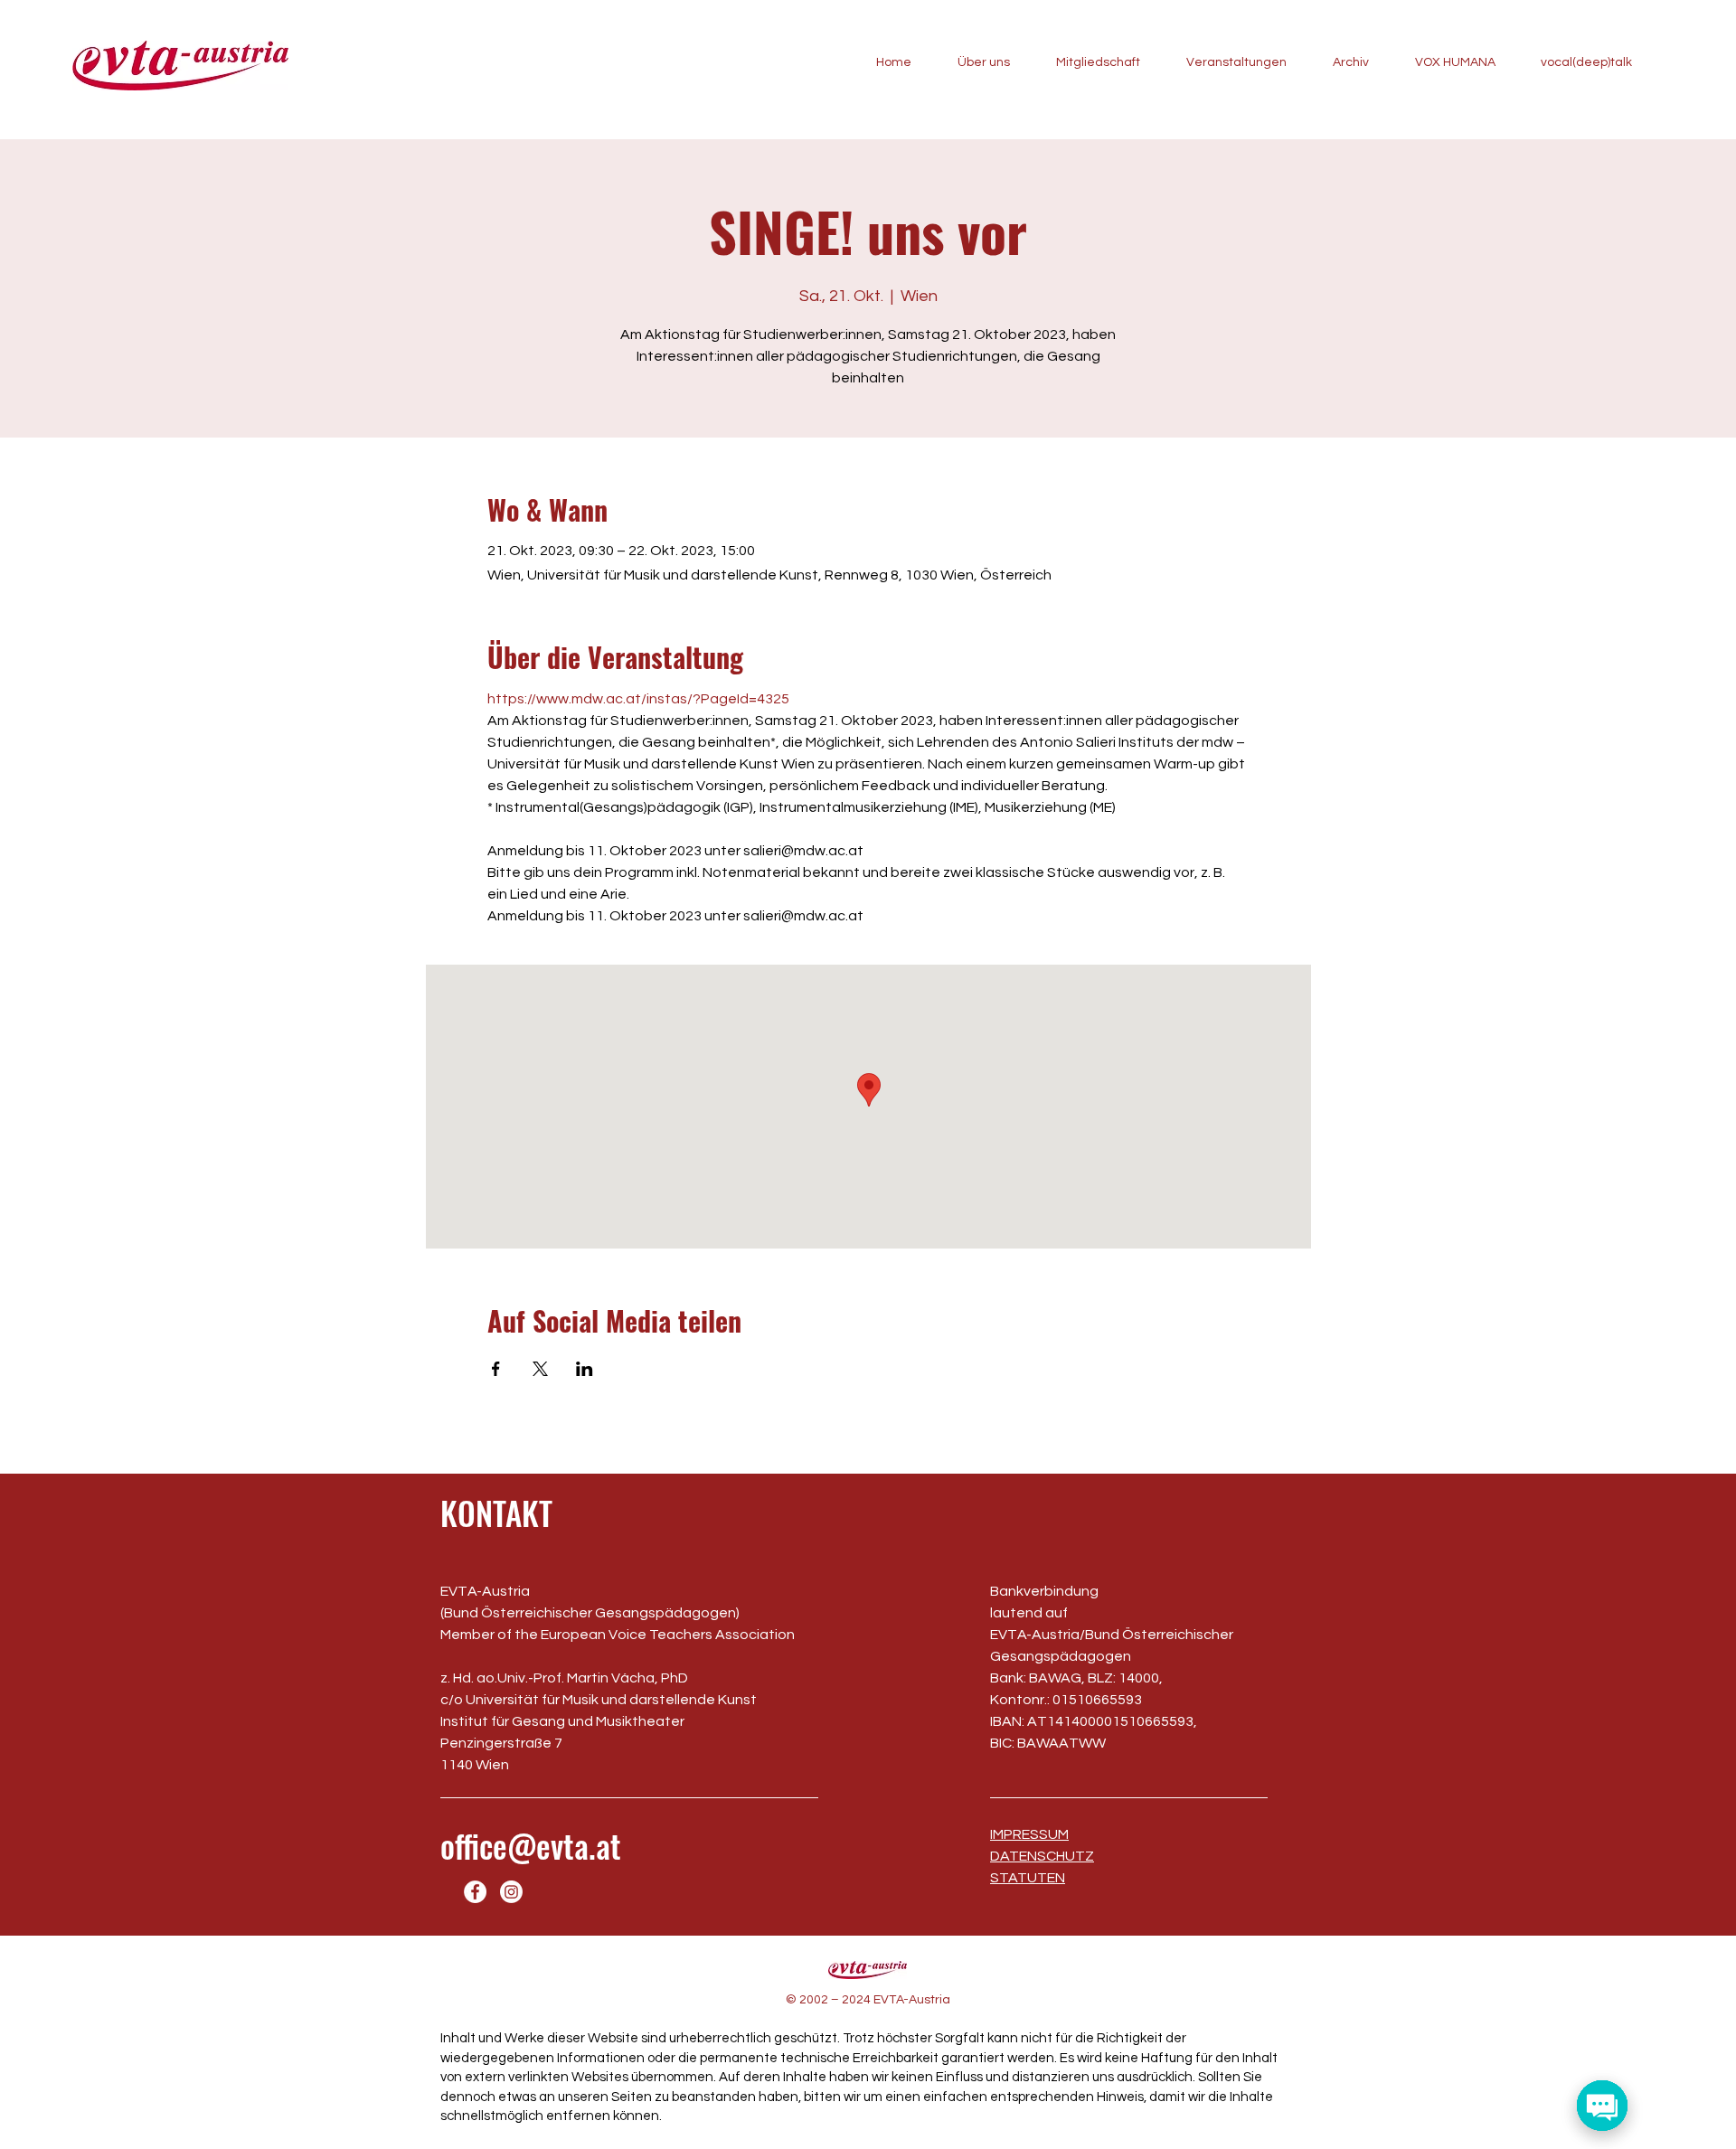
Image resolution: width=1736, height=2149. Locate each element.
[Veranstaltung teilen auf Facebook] (496, 1369)
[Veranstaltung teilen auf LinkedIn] (585, 1369)
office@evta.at (531, 1845)
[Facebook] (475, 1892)
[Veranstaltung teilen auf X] (540, 1369)
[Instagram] (511, 1892)
